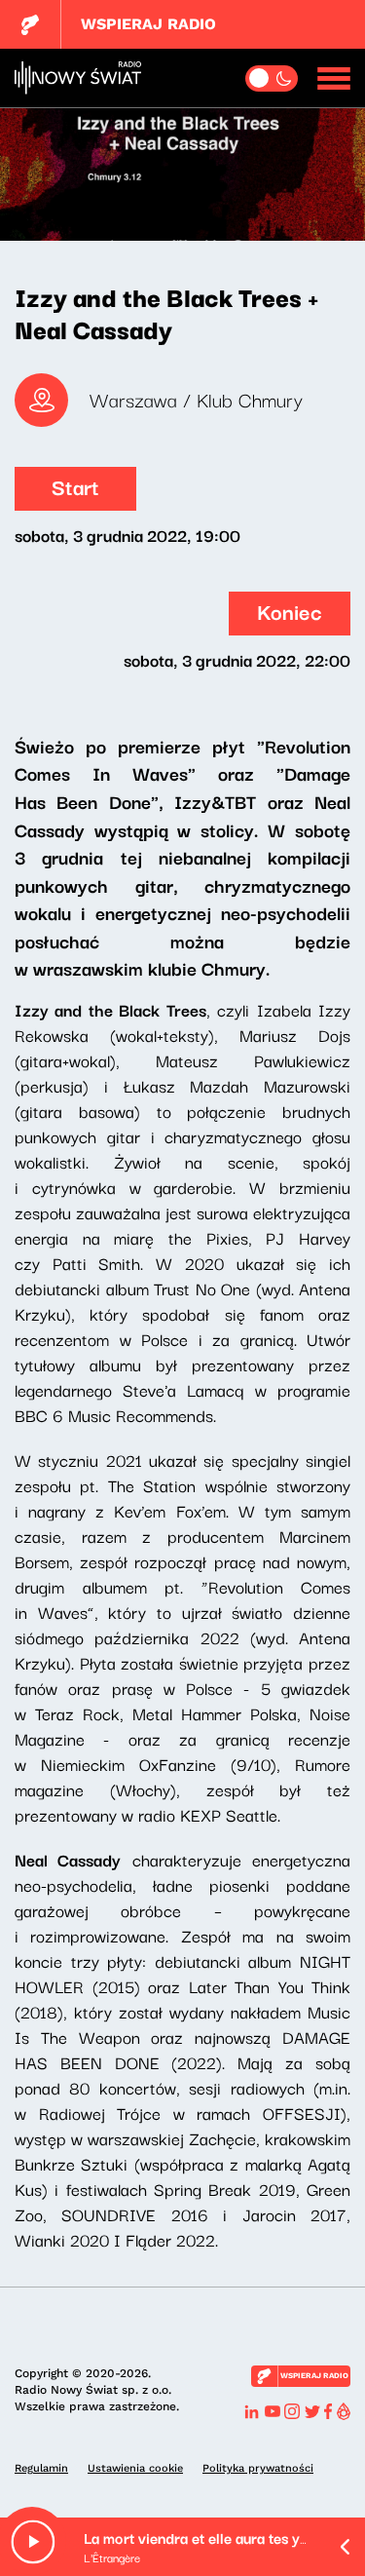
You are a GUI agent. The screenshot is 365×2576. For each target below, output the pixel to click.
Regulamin (41, 2468)
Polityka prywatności (258, 2468)
